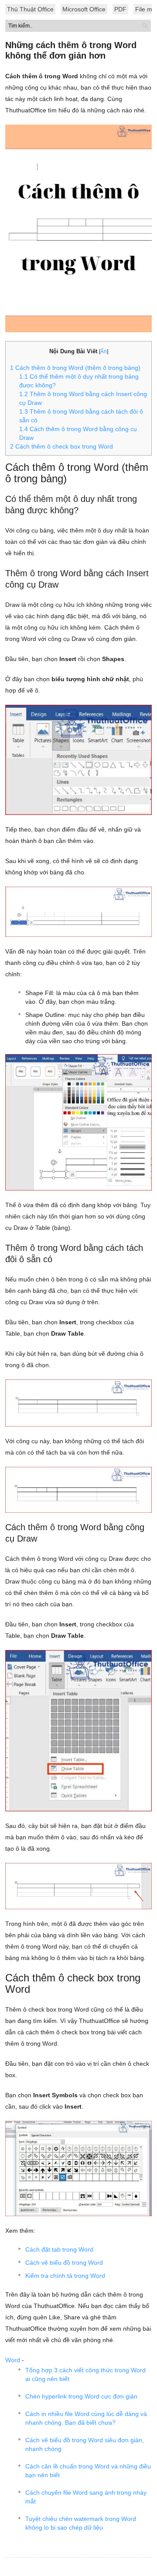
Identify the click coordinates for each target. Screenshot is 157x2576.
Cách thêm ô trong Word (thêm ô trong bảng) (75, 368)
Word (13, 2360)
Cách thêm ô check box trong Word (61, 446)
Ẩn (104, 352)
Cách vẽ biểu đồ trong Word (64, 2263)
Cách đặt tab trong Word (59, 2249)
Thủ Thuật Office (30, 9)
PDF (120, 9)
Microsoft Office (84, 9)
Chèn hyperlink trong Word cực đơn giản (81, 2396)
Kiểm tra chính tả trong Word (65, 2276)
